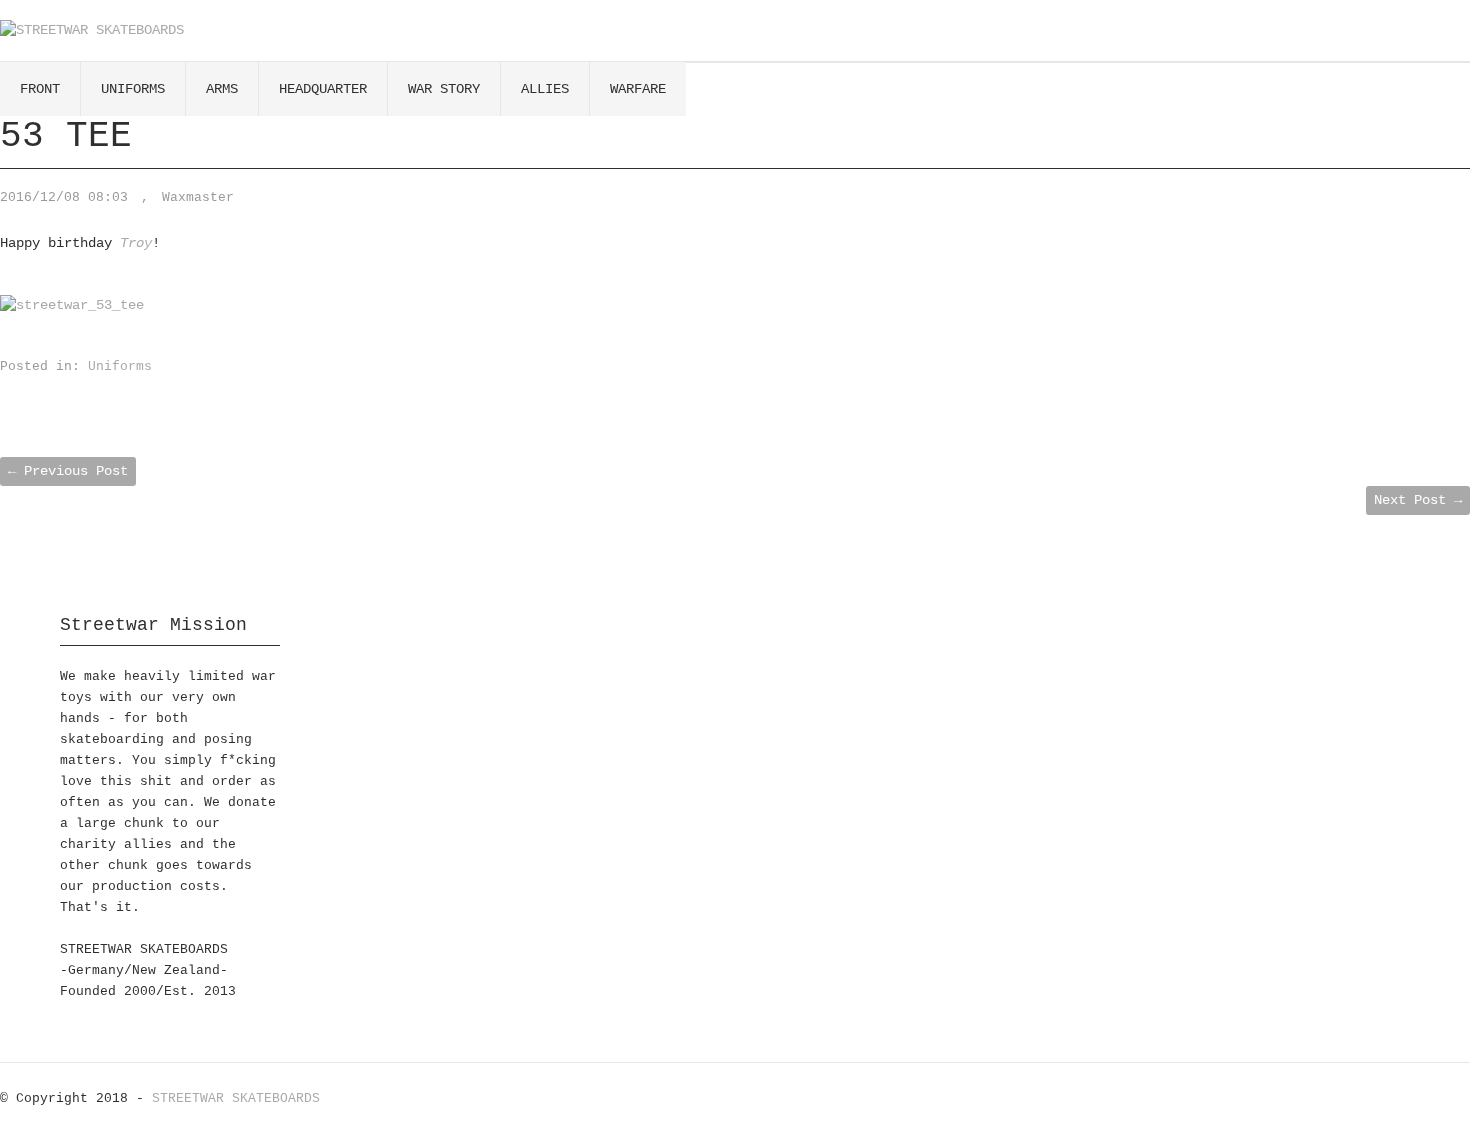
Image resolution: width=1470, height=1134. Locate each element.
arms (222, 89)
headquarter (323, 89)
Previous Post (68, 471)
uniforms (133, 89)
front (40, 89)
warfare (638, 89)
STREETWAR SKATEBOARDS (236, 1098)
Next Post (1418, 500)
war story (444, 89)
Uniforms (120, 366)
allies (545, 89)
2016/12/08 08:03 (64, 197)
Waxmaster (198, 197)
